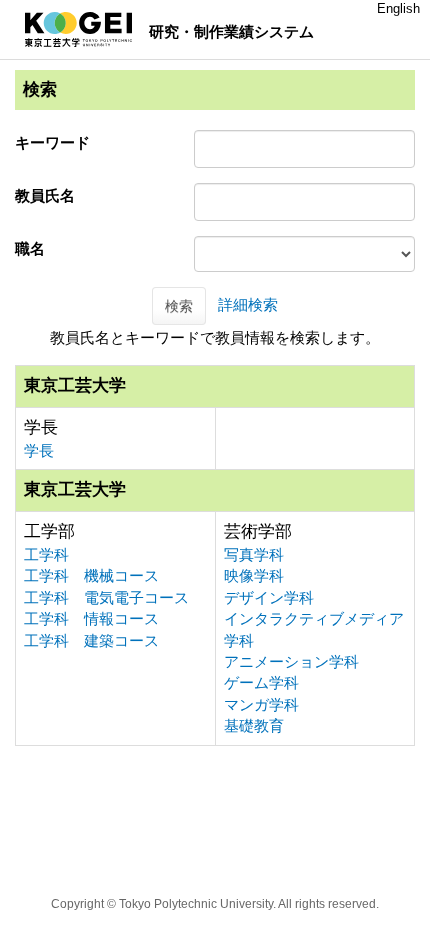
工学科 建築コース (91, 640)
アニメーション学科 (291, 661)
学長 (39, 450)
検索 (179, 306)
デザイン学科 (269, 597)
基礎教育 (254, 725)
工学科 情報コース (91, 618)
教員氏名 (45, 195)
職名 (30, 248)
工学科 (46, 554)
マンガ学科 (261, 704)
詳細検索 (248, 304)
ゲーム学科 (261, 682)
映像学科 (254, 575)
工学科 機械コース (91, 575)
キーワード (52, 142)
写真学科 (254, 554)
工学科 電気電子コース (106, 597)
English (398, 8)
